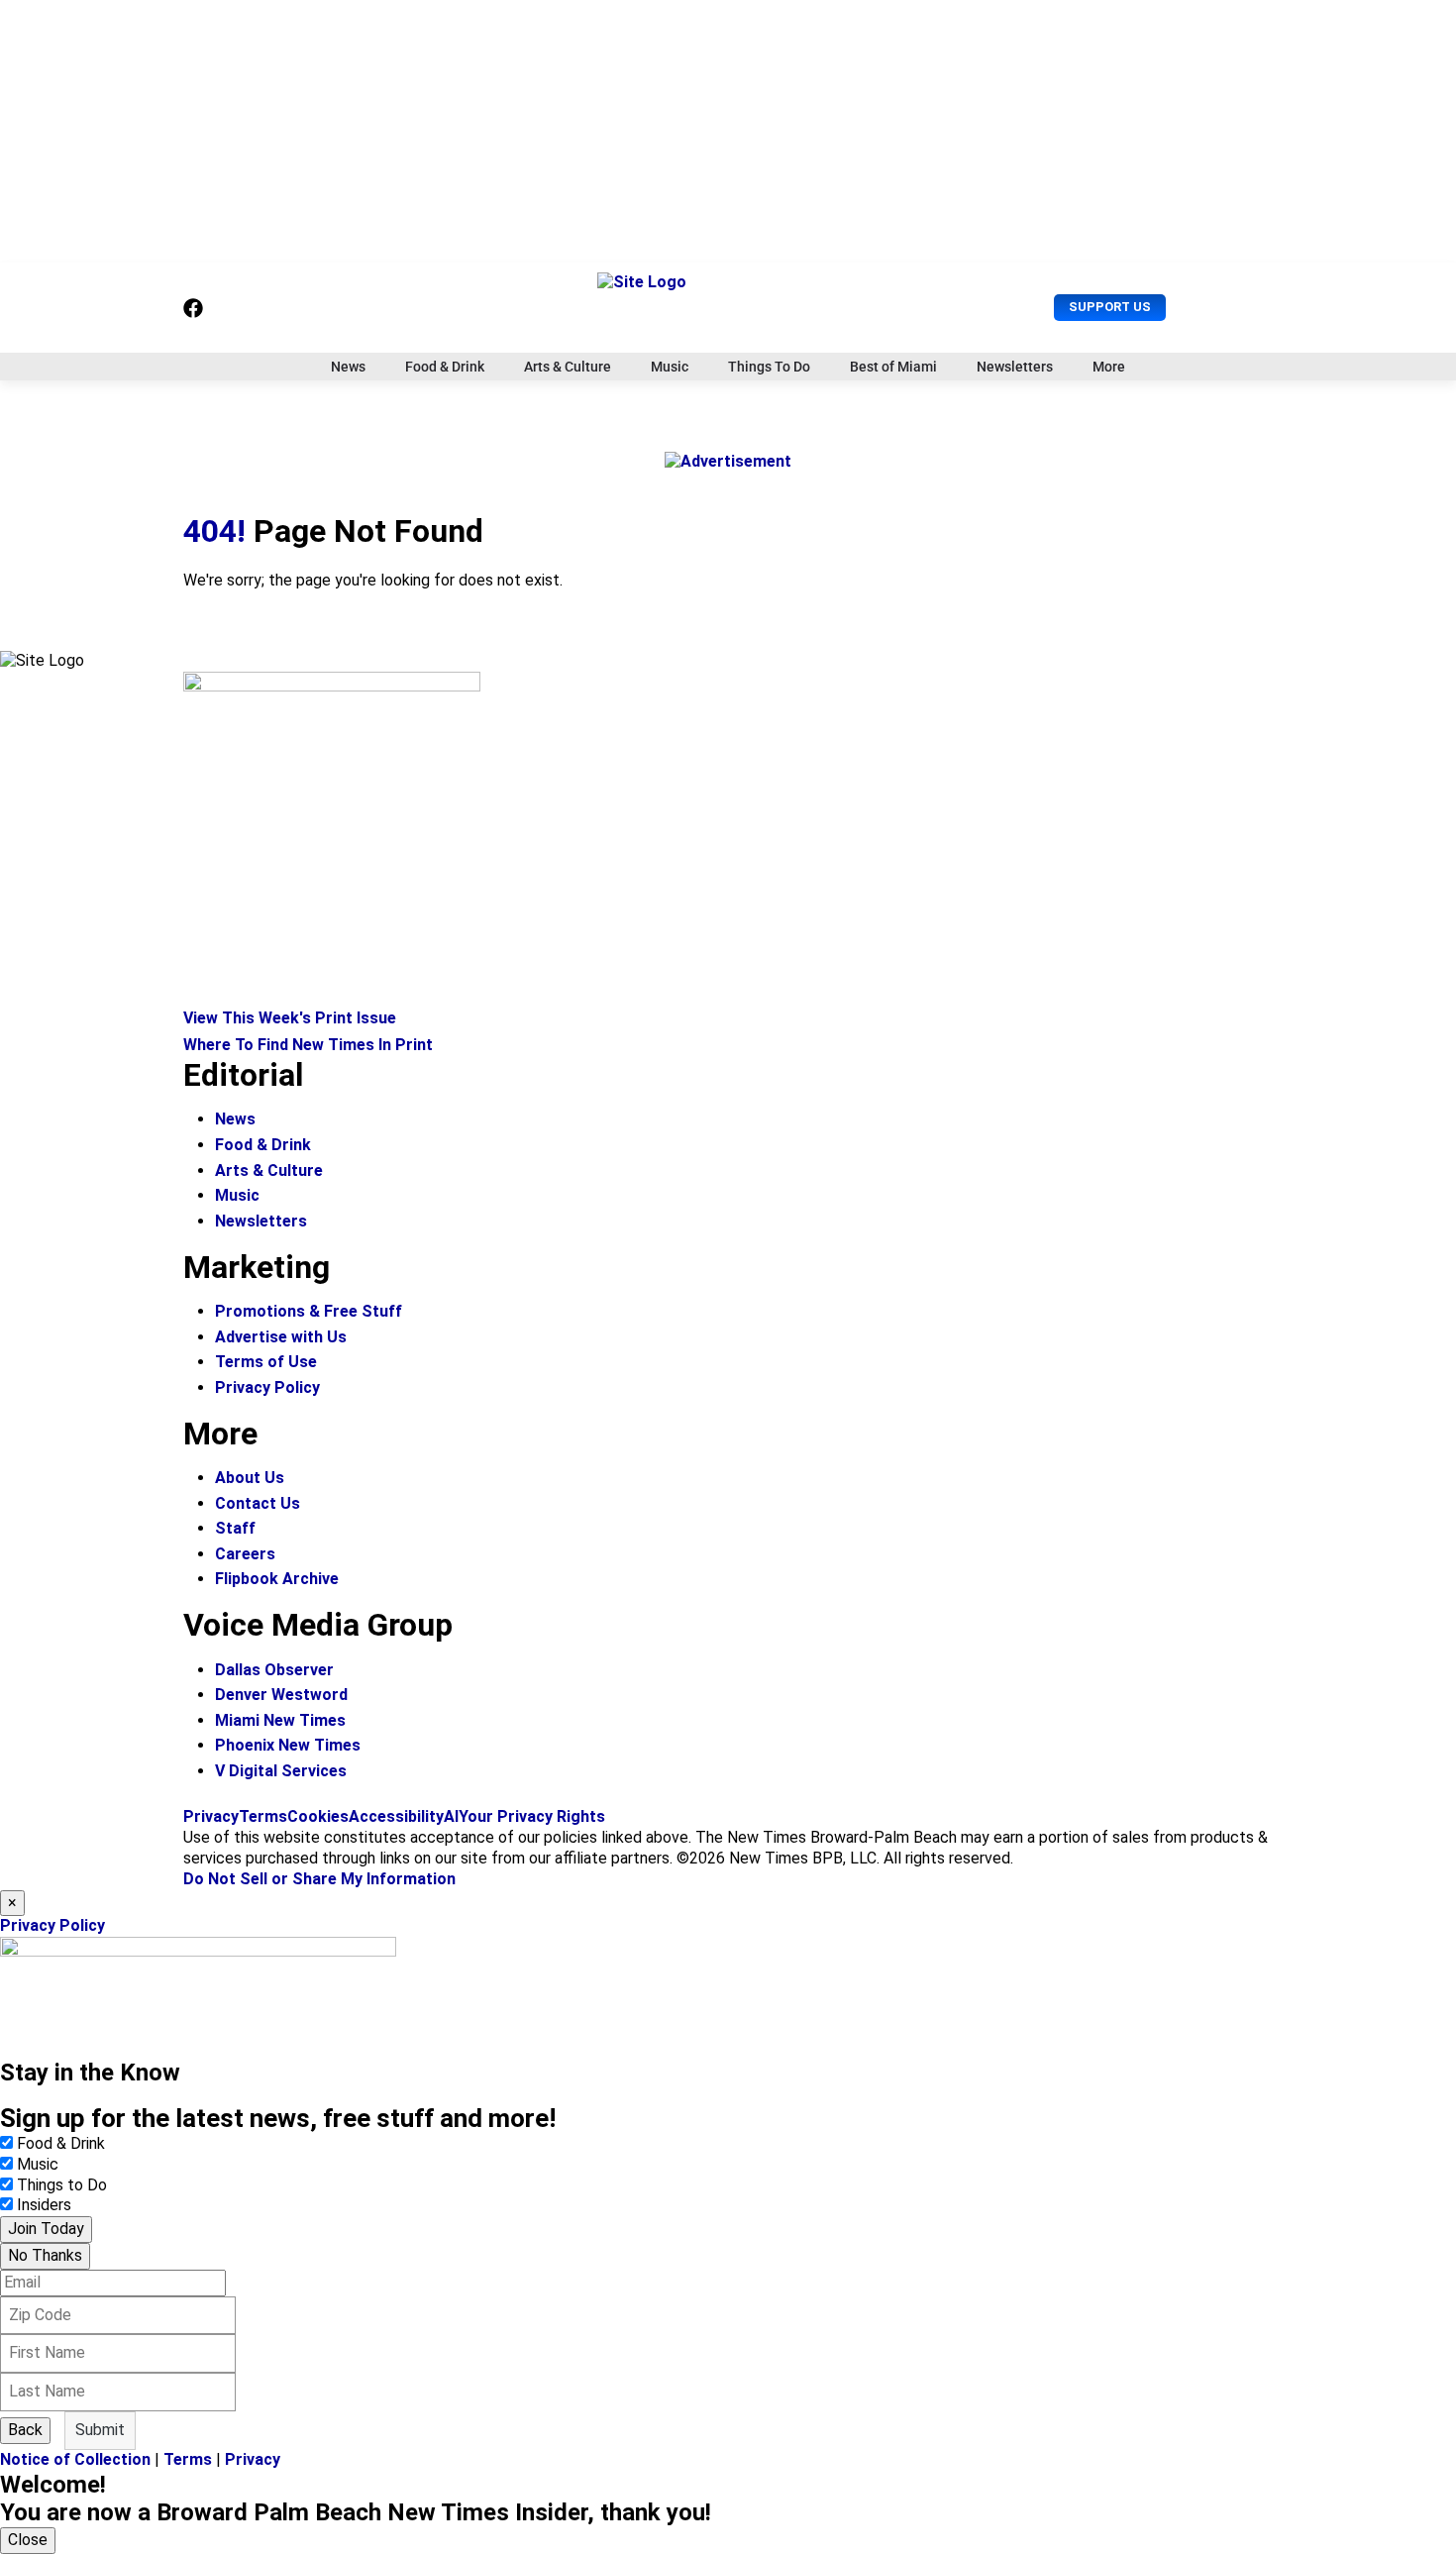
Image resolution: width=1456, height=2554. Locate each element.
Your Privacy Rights (532, 1816)
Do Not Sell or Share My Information (319, 1879)
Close (28, 2540)
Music (670, 367)
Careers (245, 1554)
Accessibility (396, 1816)
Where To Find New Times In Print (308, 1045)
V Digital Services (281, 1771)
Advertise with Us (281, 1337)
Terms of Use (266, 1362)
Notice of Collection (75, 2459)
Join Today (46, 2229)
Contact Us (258, 1503)
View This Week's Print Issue (290, 1018)
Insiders (44, 2205)
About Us (250, 1478)
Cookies (318, 1816)
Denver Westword (281, 1695)
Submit (100, 2430)
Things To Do (769, 367)
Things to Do (62, 2185)
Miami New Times (280, 1720)
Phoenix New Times (288, 1745)
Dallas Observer (274, 1670)
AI (451, 1816)
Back (25, 2430)
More (1109, 367)
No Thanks (45, 2255)
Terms (263, 1816)
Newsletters (1015, 367)
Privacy (211, 1816)
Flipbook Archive (277, 1579)
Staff (235, 1528)
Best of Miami (893, 367)
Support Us (1110, 307)
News (348, 367)
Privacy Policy (267, 1387)
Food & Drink (445, 367)
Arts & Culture (568, 367)
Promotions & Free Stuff (309, 1311)
